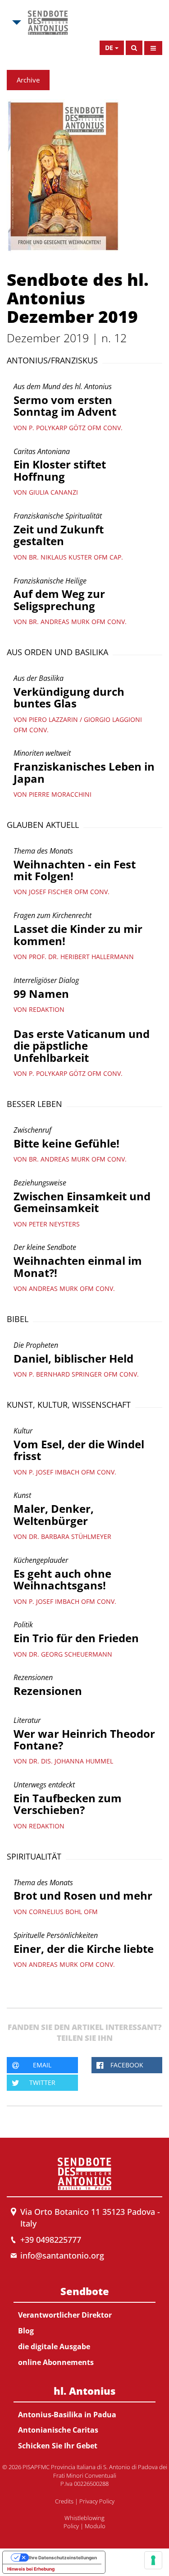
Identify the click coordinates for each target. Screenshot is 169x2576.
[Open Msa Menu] (16, 23)
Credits (64, 2501)
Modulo (95, 2526)
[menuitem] (84, 2325)
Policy (71, 2526)
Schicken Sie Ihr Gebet (58, 2446)
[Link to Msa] (48, 23)
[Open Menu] (153, 48)
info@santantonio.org (62, 2255)
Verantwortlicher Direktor (65, 2315)
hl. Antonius (84, 2391)
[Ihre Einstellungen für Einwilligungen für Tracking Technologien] (153, 2560)
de (109, 48)
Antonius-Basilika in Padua (67, 2415)
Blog (26, 2331)
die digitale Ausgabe (54, 2346)
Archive (28, 80)
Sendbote (85, 2291)
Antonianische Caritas (58, 2430)
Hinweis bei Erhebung (31, 2569)
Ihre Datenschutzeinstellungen (63, 2558)
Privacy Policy (97, 2501)
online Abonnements (56, 2362)
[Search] (134, 48)
